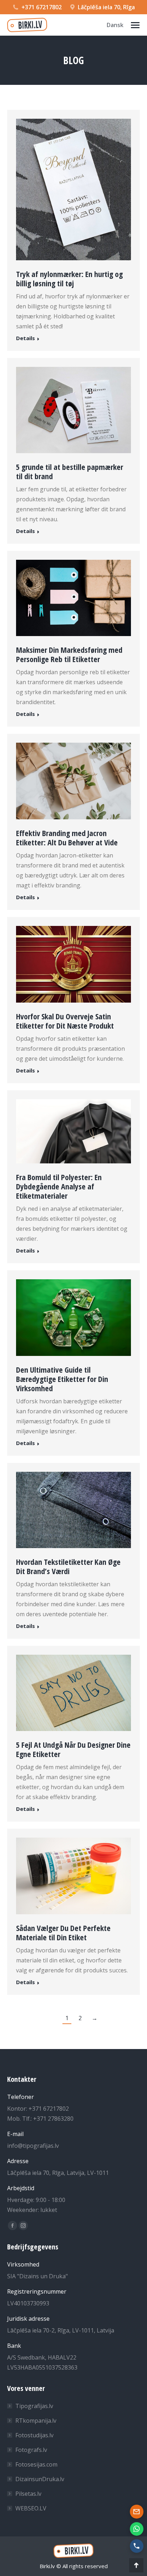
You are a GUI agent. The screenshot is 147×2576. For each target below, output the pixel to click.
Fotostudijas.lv (34, 2435)
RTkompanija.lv (36, 2421)
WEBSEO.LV (31, 2508)
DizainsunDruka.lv (40, 2479)
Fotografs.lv (31, 2450)
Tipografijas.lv (34, 2406)
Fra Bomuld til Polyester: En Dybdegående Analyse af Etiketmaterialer (59, 1186)
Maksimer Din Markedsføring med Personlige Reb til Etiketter (69, 654)
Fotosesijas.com (36, 2464)
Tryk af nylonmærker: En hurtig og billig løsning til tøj (69, 278)
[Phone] (137, 2546)
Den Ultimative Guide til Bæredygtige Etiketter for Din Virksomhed (62, 1379)
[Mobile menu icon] (135, 25)
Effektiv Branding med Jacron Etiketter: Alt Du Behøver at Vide (67, 838)
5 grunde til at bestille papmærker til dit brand (70, 471)
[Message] (137, 2511)
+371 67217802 (42, 7)
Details (26, 338)
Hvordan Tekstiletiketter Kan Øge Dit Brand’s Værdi (68, 1566)
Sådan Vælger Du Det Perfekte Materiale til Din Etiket (63, 1932)
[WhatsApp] (137, 2529)
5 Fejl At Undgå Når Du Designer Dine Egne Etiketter (73, 1749)
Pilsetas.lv (28, 2494)
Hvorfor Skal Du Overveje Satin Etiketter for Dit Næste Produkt (65, 1021)
